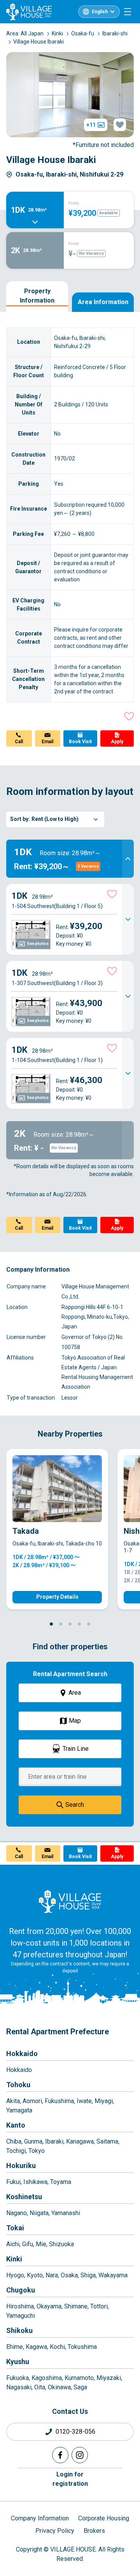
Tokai (15, 2228)
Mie (41, 2244)
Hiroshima (20, 2306)
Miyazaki (109, 2378)
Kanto (16, 2125)
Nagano (17, 2213)
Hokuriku (21, 2166)
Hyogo (15, 2275)
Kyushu (18, 2362)
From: (74, 203)
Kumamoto (79, 2378)
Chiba (14, 2141)
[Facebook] (60, 2455)
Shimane (76, 2306)
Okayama (49, 2306)
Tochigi (16, 2151)
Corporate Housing (104, 2518)
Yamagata (19, 2110)
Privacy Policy (55, 2531)
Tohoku (18, 2085)
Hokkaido (22, 2054)
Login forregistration (70, 2479)
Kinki (14, 2259)
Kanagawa (80, 2141)
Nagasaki (19, 2387)
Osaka (69, 2275)
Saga (80, 2387)
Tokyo (37, 2151)
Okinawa (59, 2387)
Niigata (39, 2213)
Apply (117, 742)
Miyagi (104, 2101)
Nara (52, 2275)
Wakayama (113, 2275)
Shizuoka (61, 2244)
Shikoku (19, 2330)
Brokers (94, 2531)
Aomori (32, 2101)
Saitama (107, 2141)
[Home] (70, 1901)
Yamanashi (66, 2213)
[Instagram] (80, 2455)
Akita (13, 2101)
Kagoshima (47, 2378)
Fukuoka (17, 2378)
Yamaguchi (21, 2316)
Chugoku (21, 2290)
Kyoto (35, 2275)
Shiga (88, 2275)
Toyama (61, 2182)
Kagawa (36, 2347)
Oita (40, 2387)
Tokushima (82, 2347)
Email (47, 742)
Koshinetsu (24, 2197)
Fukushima (59, 2101)
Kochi (57, 2347)
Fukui (13, 2182)
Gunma (33, 2141)
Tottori (99, 2306)
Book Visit (80, 742)
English (100, 12)
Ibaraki (54, 2141)
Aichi (13, 2244)
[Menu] (128, 12)
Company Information (40, 2518)
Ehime (15, 2347)
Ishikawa (35, 2182)
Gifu (28, 2244)
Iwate (84, 2101)
